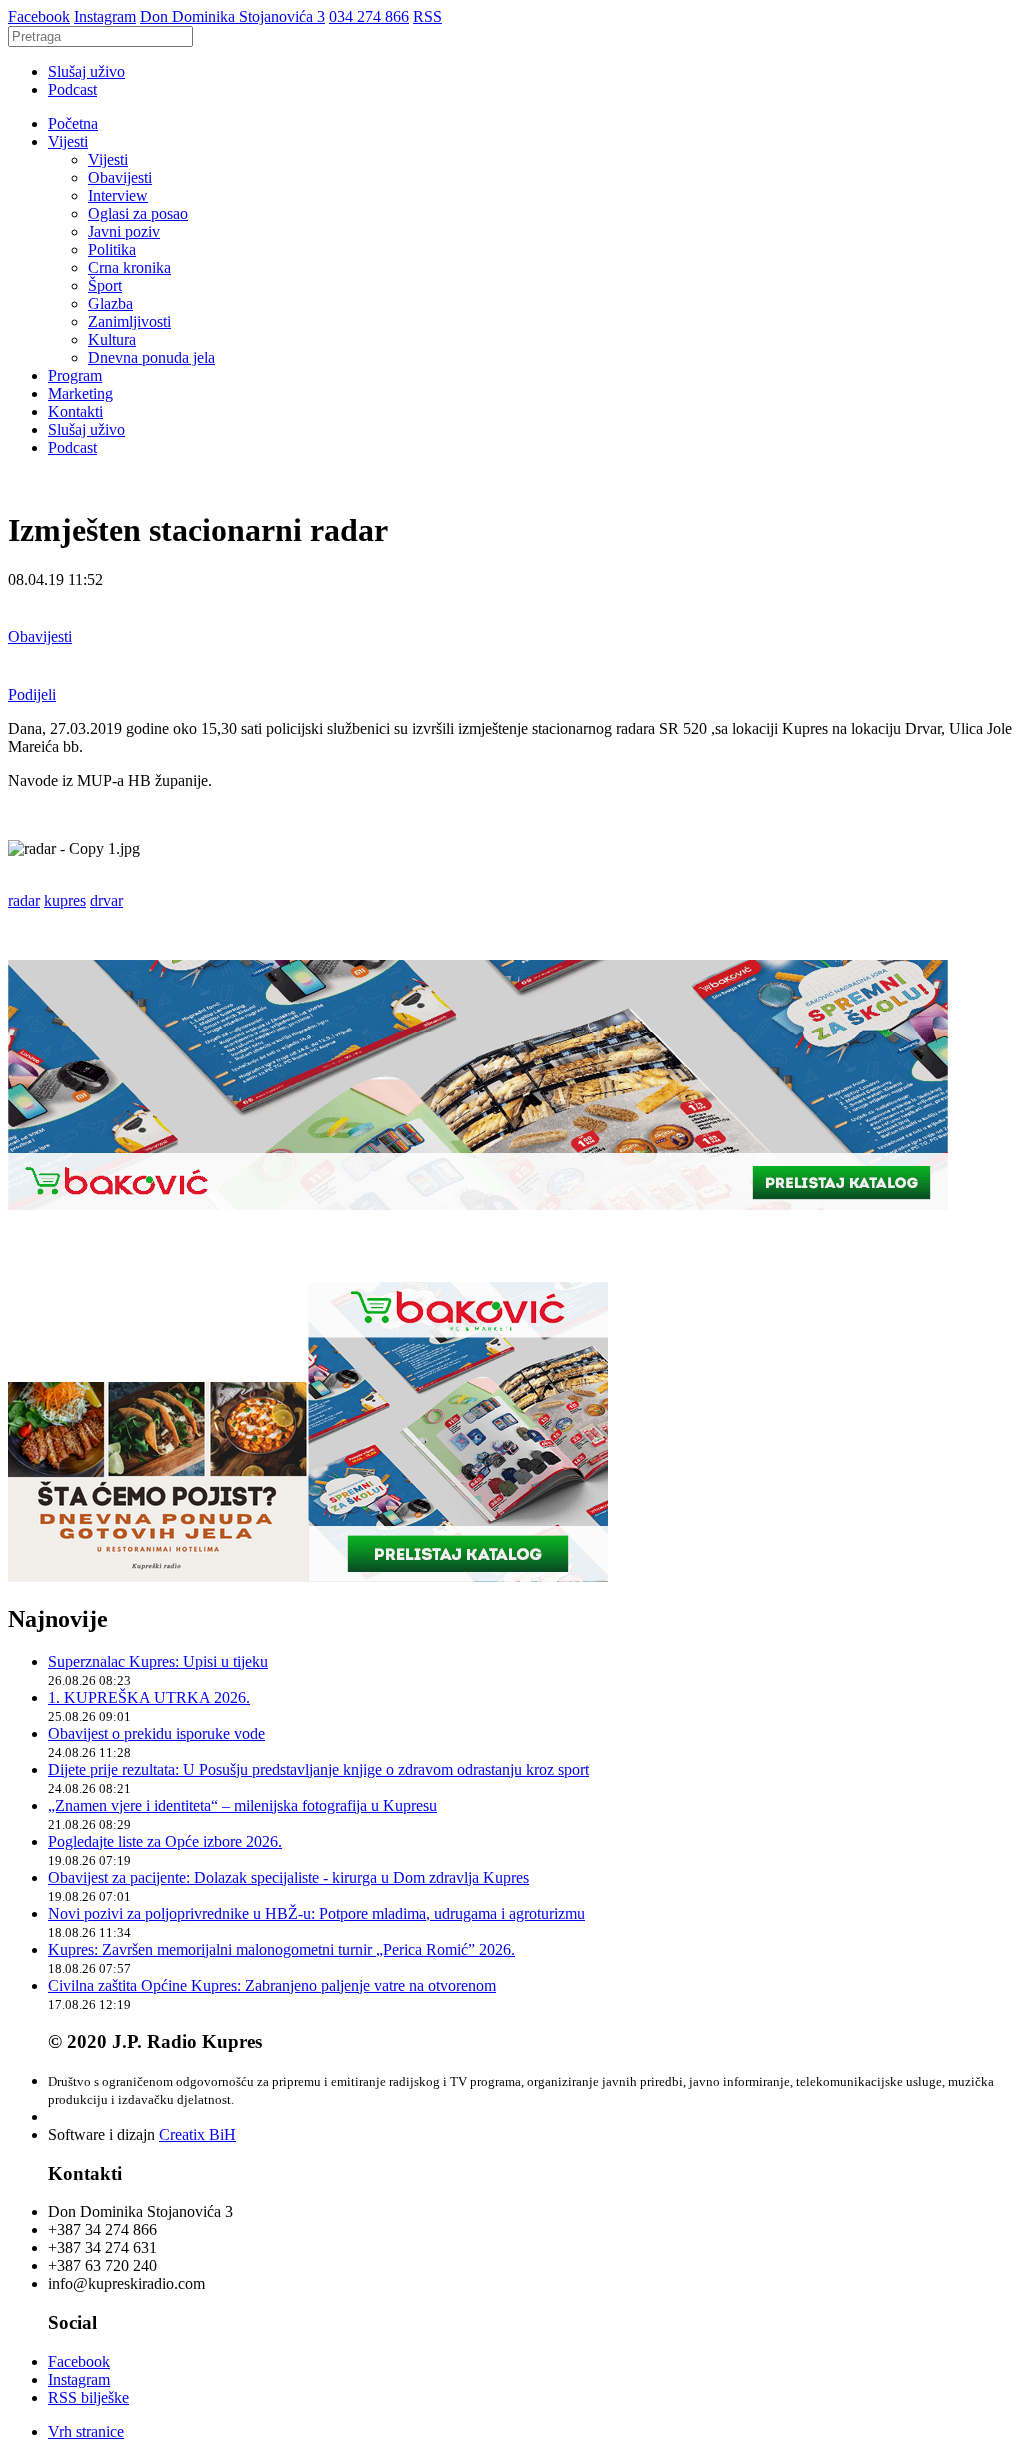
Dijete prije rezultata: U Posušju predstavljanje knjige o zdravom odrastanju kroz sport (318, 1769)
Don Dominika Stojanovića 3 (232, 16)
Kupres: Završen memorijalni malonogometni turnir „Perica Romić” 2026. (281, 1949)
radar (24, 900)
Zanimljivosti (129, 321)
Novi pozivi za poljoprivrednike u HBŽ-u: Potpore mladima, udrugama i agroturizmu (316, 1913)
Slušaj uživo (86, 71)
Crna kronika (129, 267)
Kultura (112, 339)
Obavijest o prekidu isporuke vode (156, 1733)
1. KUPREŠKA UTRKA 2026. (149, 1697)
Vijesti (68, 141)
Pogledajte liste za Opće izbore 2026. (165, 1841)
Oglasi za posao (138, 213)
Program (75, 375)
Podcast (72, 89)
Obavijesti (120, 177)
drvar (106, 900)
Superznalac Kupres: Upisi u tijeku (158, 1661)
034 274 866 (369, 16)
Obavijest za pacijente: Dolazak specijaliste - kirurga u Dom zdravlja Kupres (288, 1877)
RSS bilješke (88, 2397)
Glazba (110, 303)
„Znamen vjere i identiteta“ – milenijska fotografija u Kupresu (242, 1805)
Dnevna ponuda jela (151, 357)
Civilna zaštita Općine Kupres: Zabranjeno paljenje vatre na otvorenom (272, 1985)
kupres (65, 900)
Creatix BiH (197, 2134)
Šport (105, 285)
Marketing (80, 393)
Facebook (39, 16)
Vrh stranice (86, 2431)
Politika (112, 249)
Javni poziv (124, 231)
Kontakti (75, 411)
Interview (118, 195)
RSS (427, 16)
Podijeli (32, 694)
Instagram (105, 16)
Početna (73, 123)
